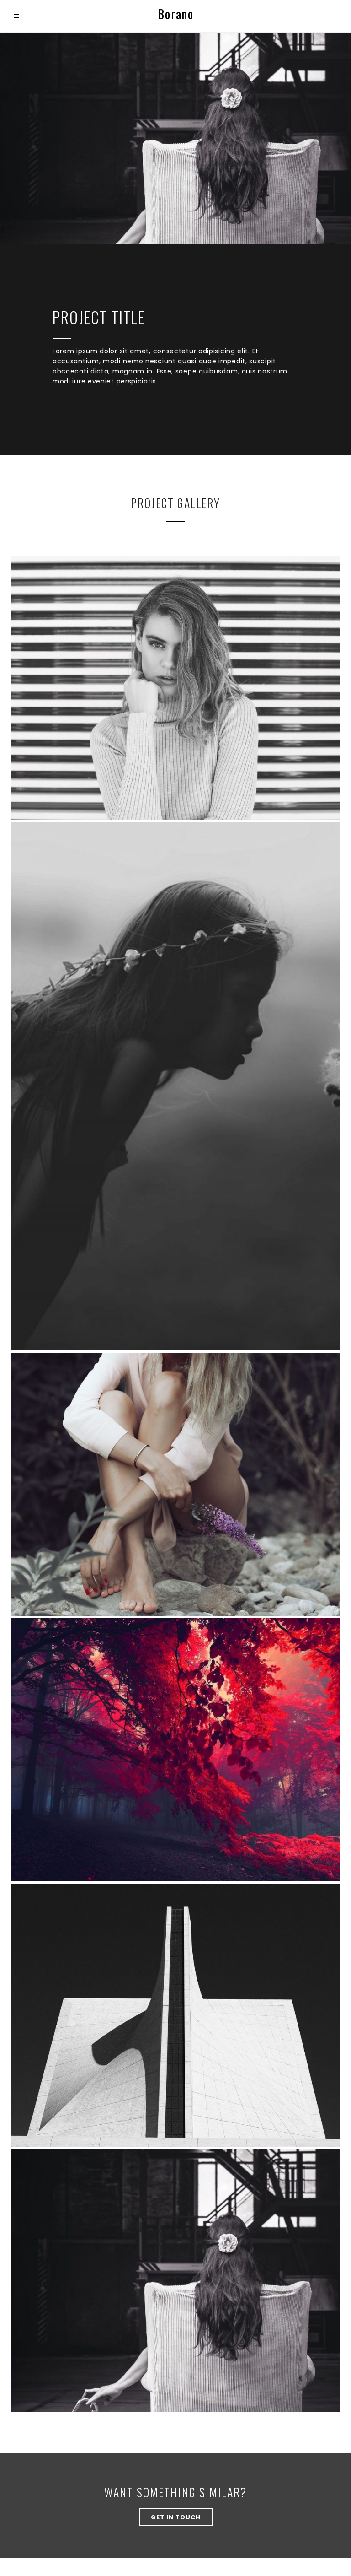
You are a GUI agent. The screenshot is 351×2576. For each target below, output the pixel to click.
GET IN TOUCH (176, 2517)
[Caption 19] (175, 1484)
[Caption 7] (175, 2281)
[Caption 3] (175, 688)
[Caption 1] (175, 1750)
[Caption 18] (175, 1086)
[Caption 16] (175, 2015)
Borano (176, 14)
